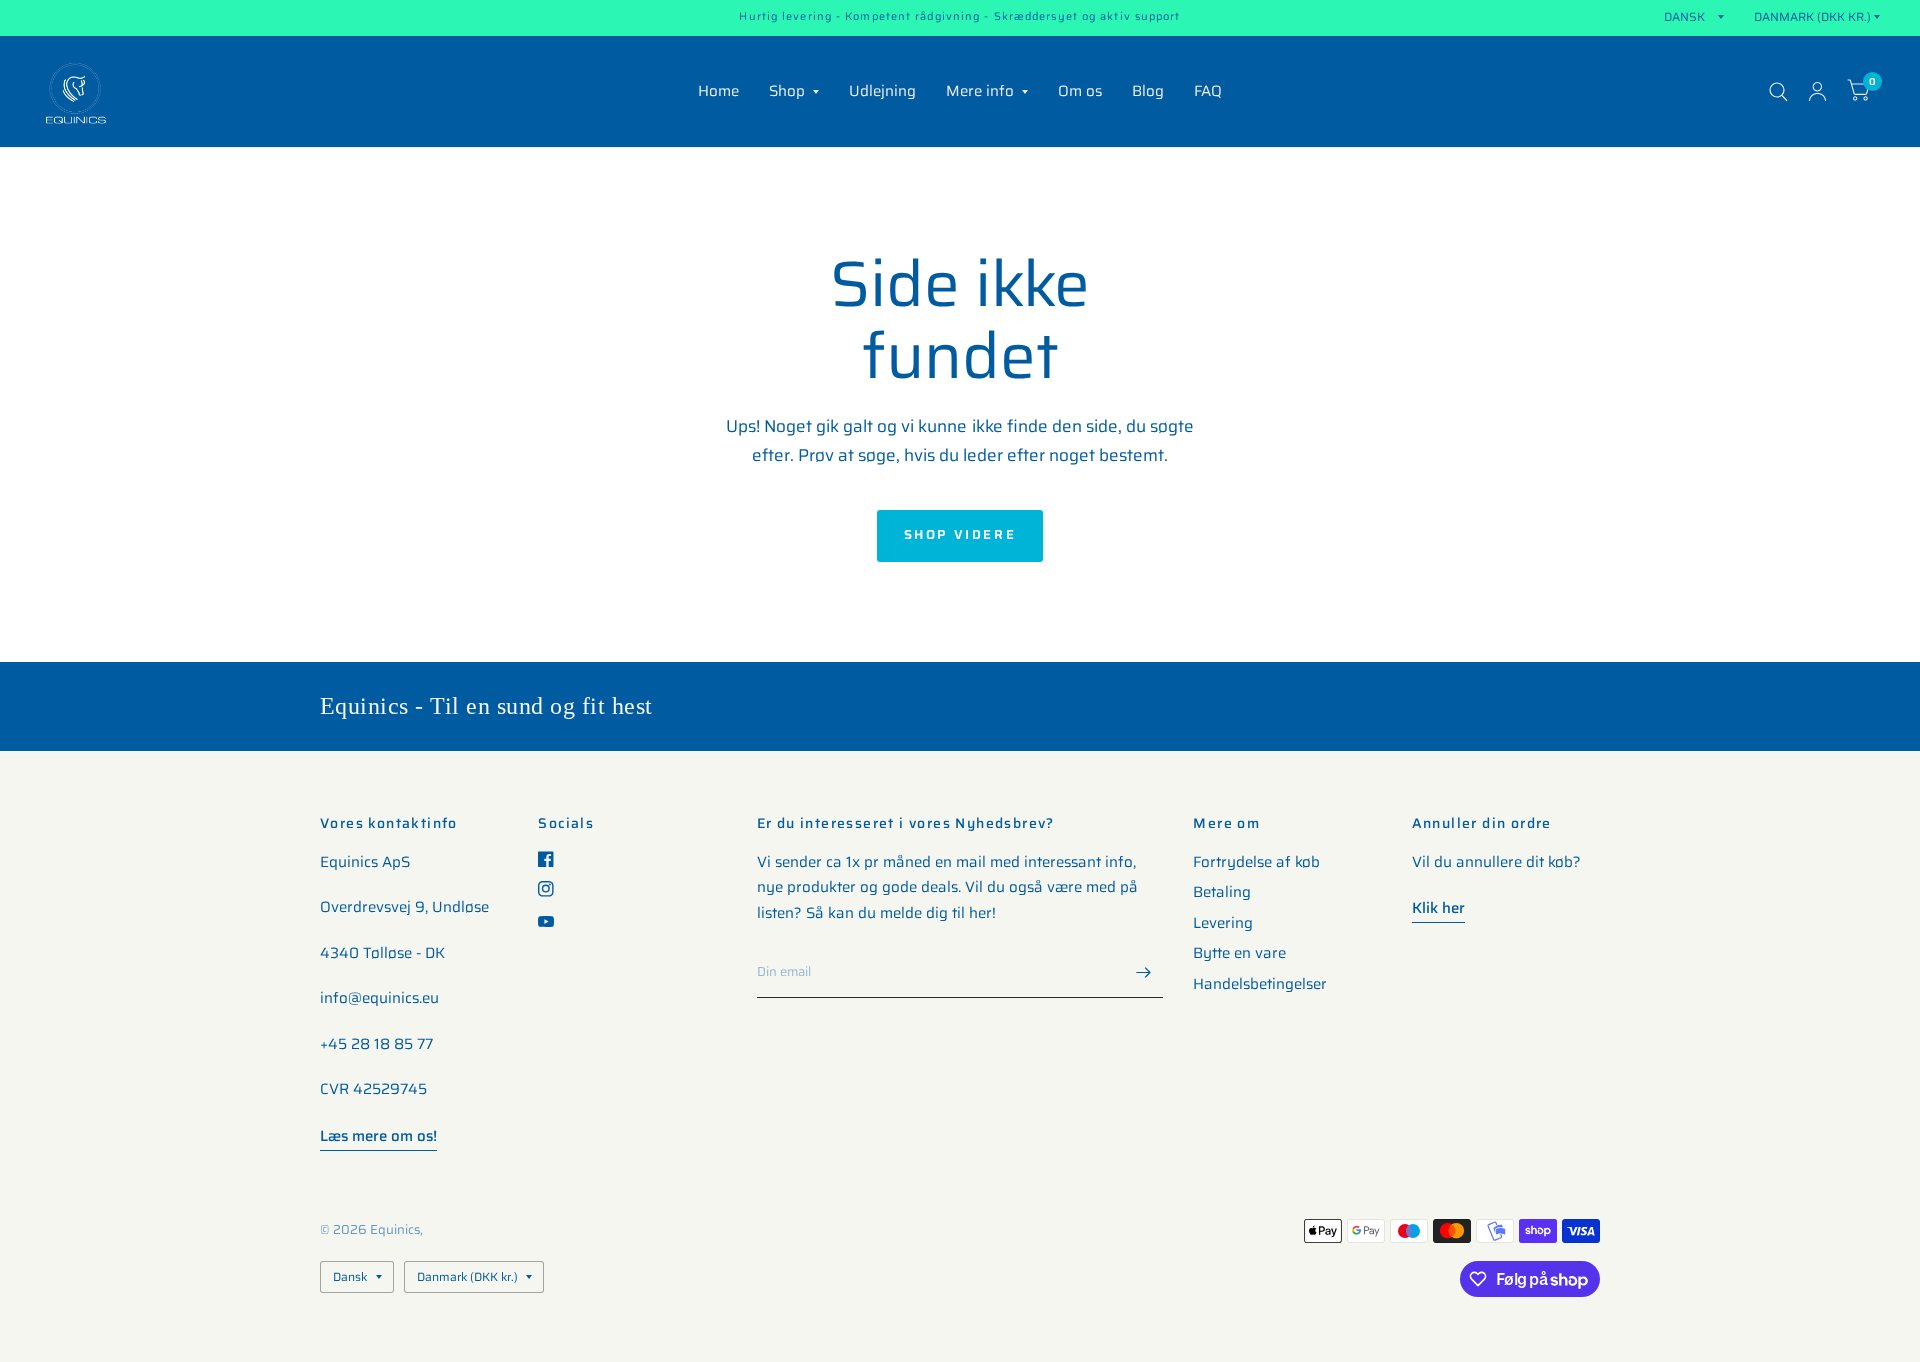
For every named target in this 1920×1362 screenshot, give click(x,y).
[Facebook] (553, 859)
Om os (1080, 91)
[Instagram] (553, 889)
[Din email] (1143, 972)
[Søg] (1778, 91)
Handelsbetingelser (1260, 984)
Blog (1148, 91)
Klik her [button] (1438, 908)
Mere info (980, 91)
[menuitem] (718, 92)
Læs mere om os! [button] (378, 1136)
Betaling (1222, 892)
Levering (1223, 923)
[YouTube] (553, 921)
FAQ (1208, 91)
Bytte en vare (1239, 953)
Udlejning (882, 91)
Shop (787, 91)
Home (718, 91)
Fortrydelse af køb (1256, 862)
